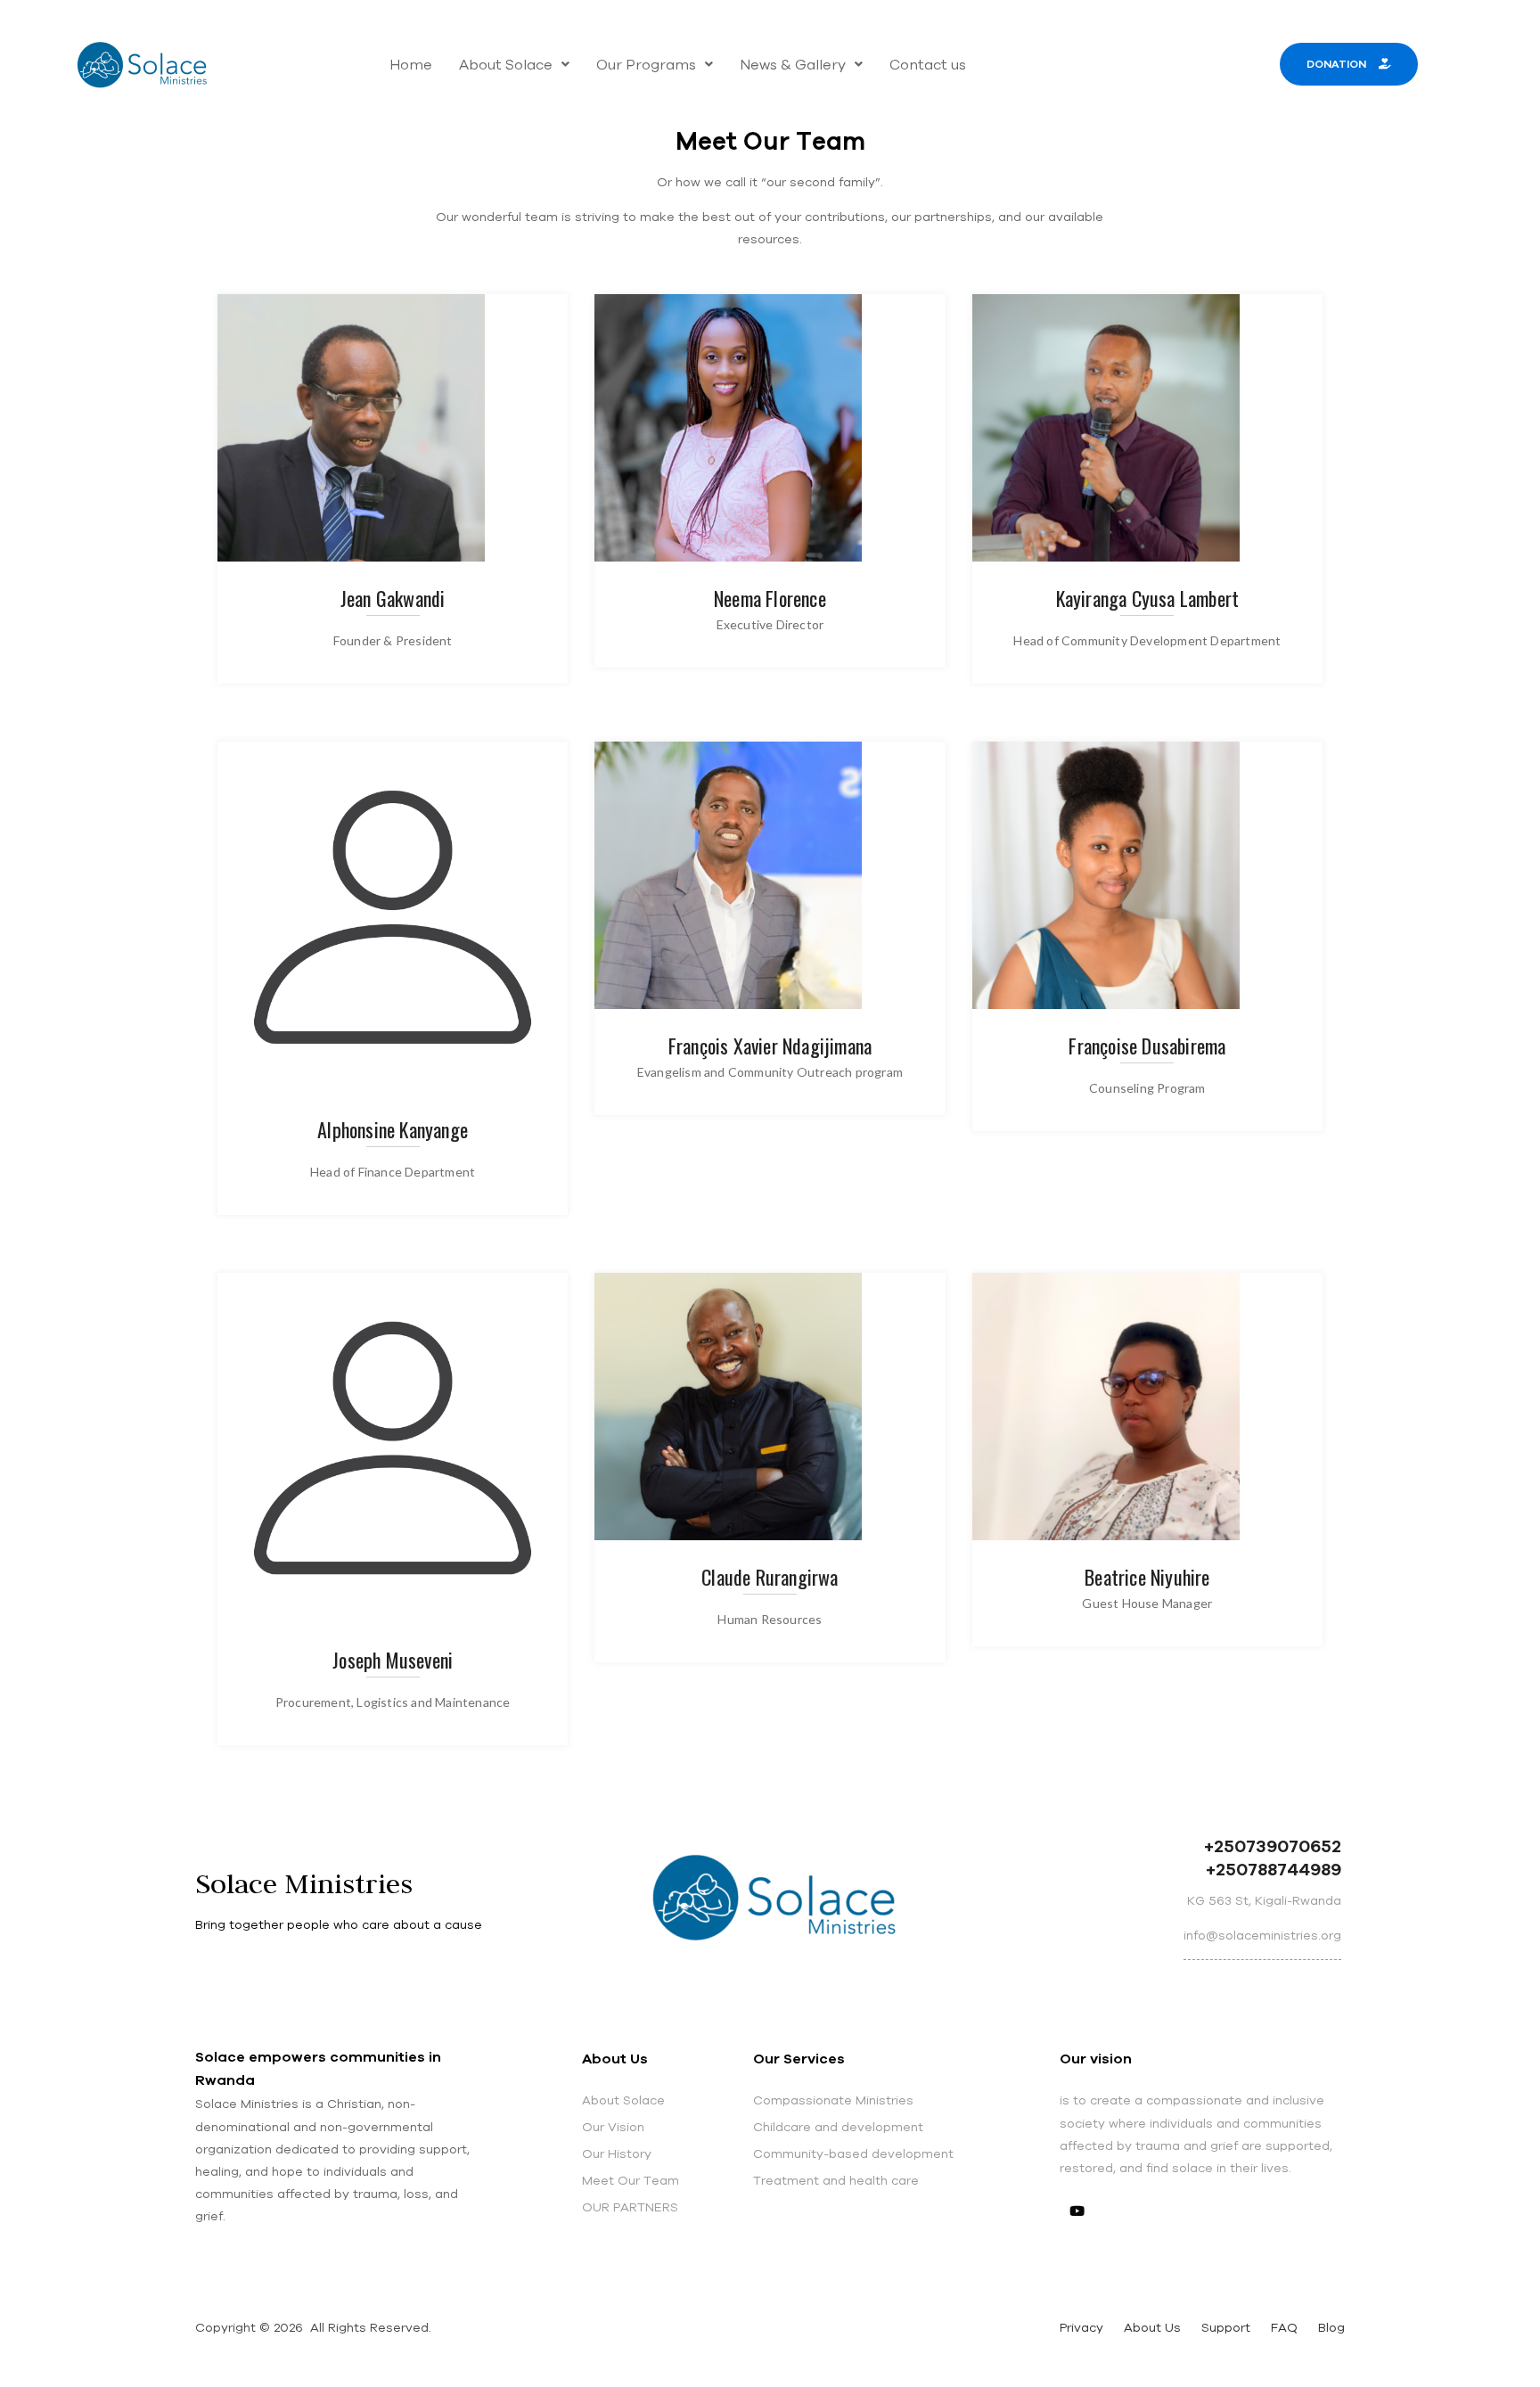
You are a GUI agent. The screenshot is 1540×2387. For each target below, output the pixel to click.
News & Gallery (793, 64)
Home (411, 64)
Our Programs (646, 64)
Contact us (928, 64)
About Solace (506, 64)
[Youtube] (1077, 2211)
